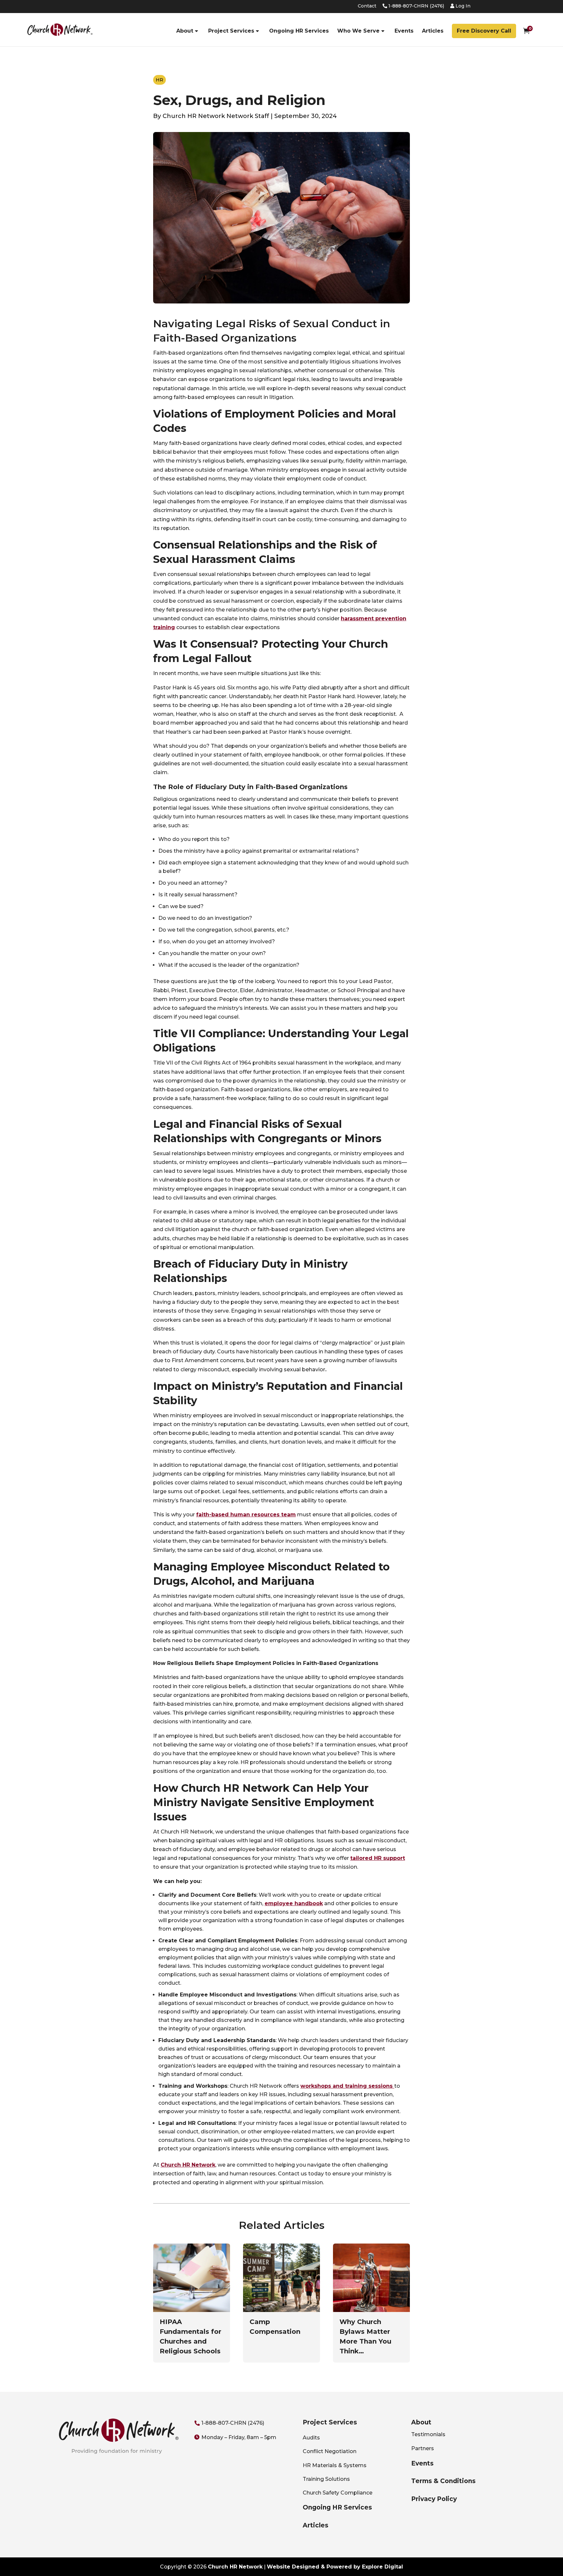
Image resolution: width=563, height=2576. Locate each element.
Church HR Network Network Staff (216, 116)
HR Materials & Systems (335, 2465)
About (185, 31)
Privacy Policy (434, 2499)
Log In (462, 6)
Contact (367, 6)
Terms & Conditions (443, 2481)
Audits (311, 2438)
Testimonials (428, 2434)
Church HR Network (235, 2567)
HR (159, 80)
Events (404, 31)
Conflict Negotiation (330, 2451)
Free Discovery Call (484, 31)
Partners (423, 2448)
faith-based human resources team (246, 1515)
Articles (433, 31)
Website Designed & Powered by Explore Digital (335, 2567)
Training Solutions (326, 2479)
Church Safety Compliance (338, 2493)
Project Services (231, 31)
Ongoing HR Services (299, 31)
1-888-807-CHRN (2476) (416, 6)
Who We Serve (358, 31)
